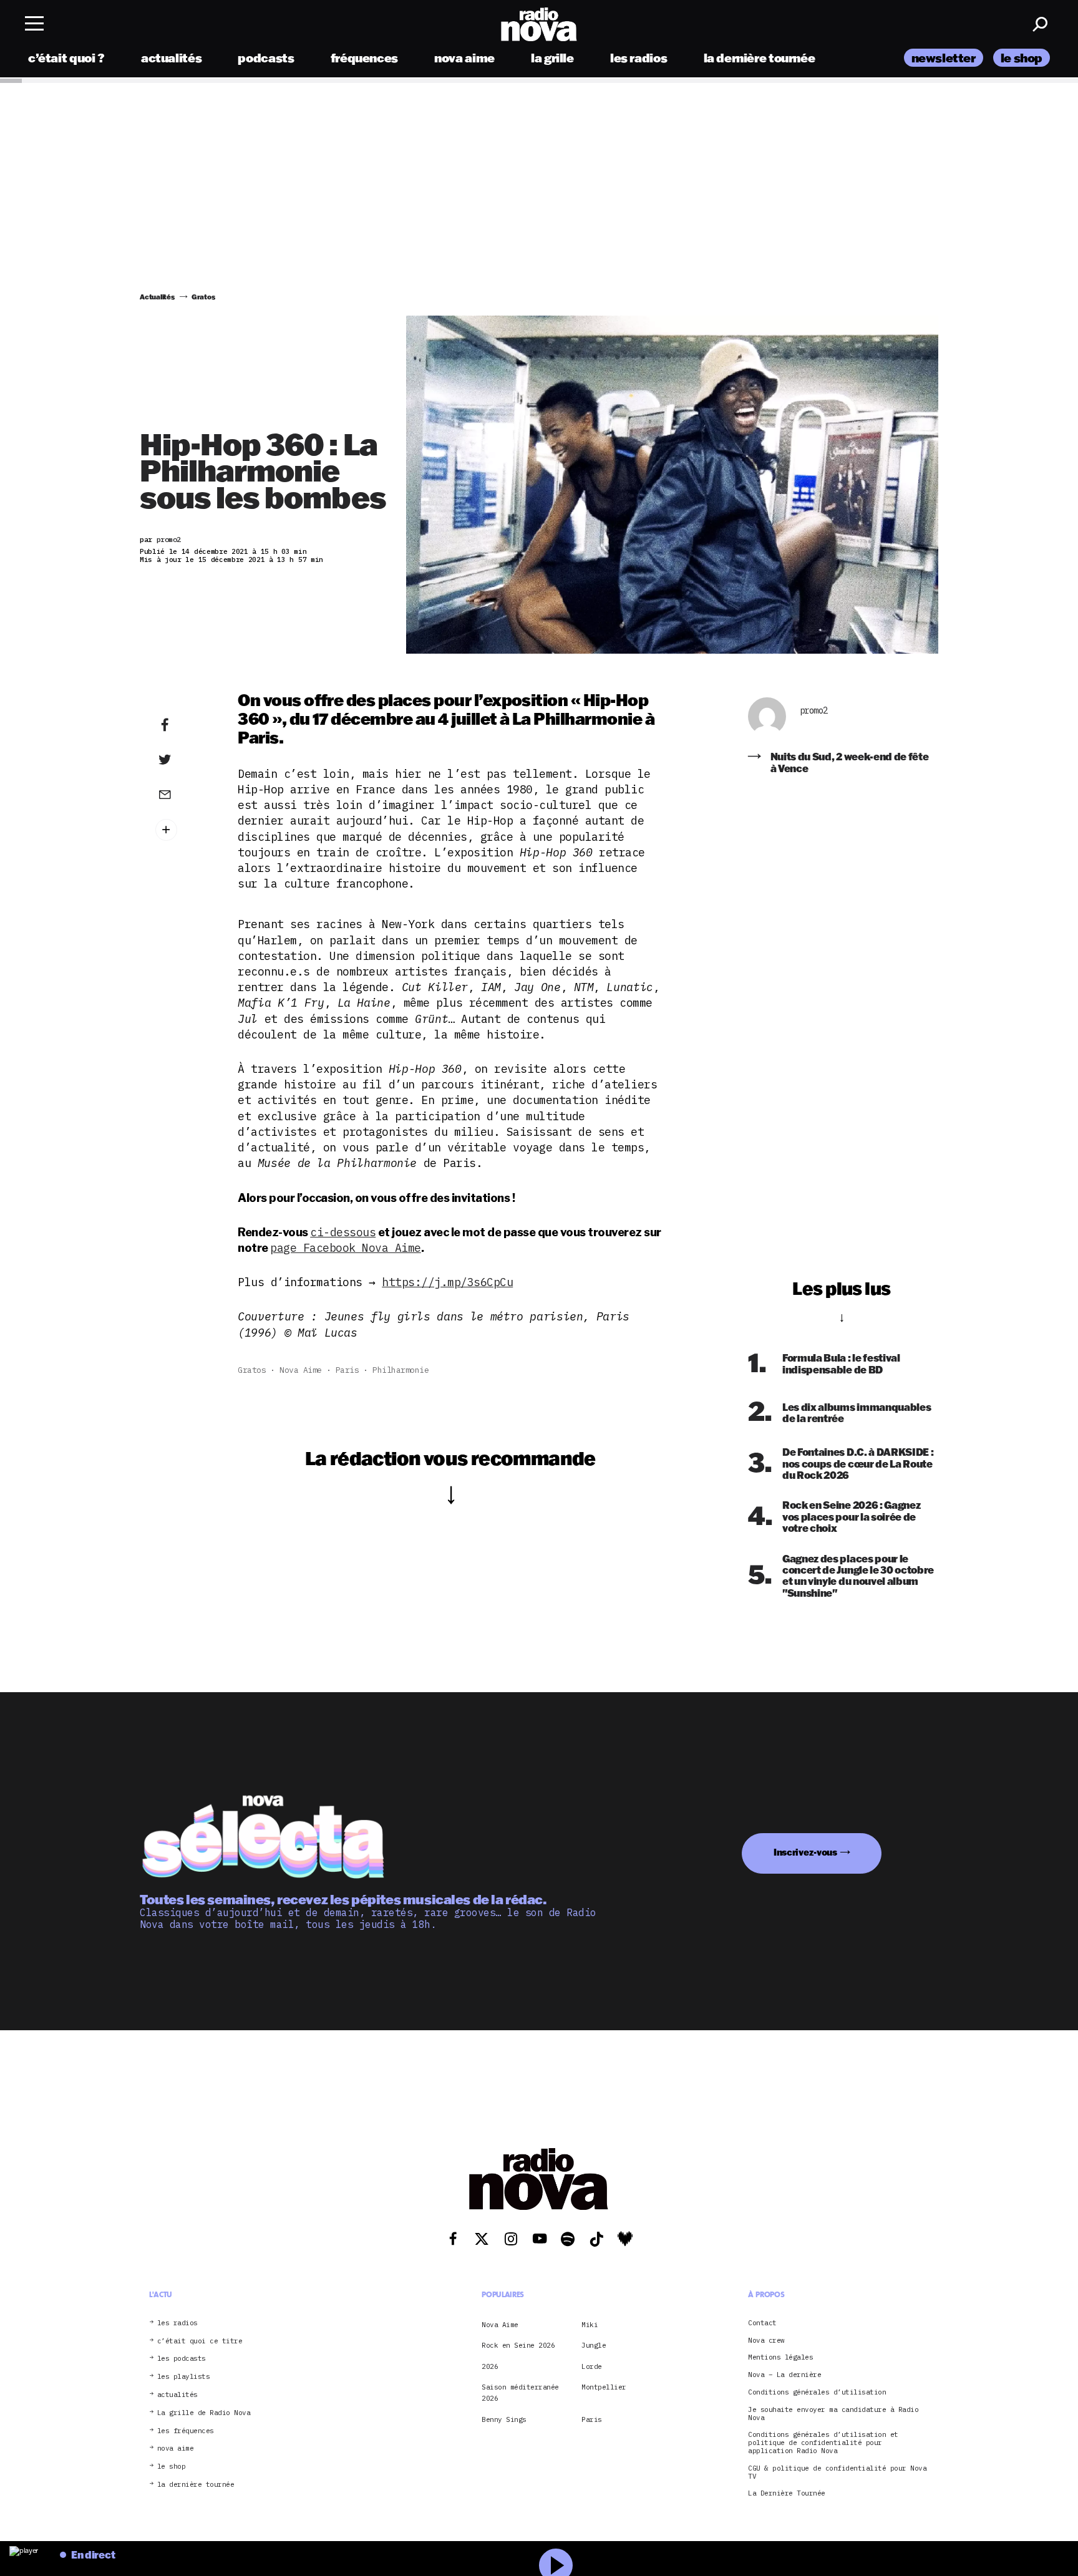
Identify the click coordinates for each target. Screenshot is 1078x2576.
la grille (552, 58)
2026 (490, 2366)
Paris (347, 1370)
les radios (639, 58)
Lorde (592, 2366)
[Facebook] (184, 725)
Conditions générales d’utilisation (817, 2392)
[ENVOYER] (184, 794)
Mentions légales (780, 2358)
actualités (171, 58)
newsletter (944, 58)
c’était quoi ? (66, 58)
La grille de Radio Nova (204, 2413)
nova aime (464, 58)
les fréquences (186, 2431)
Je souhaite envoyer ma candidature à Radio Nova (833, 2414)
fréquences (364, 58)
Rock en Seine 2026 (518, 2345)
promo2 (814, 711)
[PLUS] (184, 830)
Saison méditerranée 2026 (520, 2393)
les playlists (184, 2377)
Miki (590, 2325)
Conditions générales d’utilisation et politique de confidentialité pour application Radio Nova (823, 2443)
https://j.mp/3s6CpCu (447, 1282)
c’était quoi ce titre (200, 2341)
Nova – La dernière (784, 2375)
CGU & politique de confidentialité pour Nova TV (837, 2472)
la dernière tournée (760, 58)
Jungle (594, 2345)
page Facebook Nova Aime (346, 1248)
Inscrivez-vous (805, 1852)
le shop (1022, 58)
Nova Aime (301, 1370)
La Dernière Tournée (787, 2494)
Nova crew (766, 2341)
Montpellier (604, 2387)
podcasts (266, 58)
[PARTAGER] (184, 760)
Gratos (252, 1370)
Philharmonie (401, 1370)
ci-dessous (343, 1232)
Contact (762, 2323)
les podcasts (182, 2359)
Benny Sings (504, 2419)
